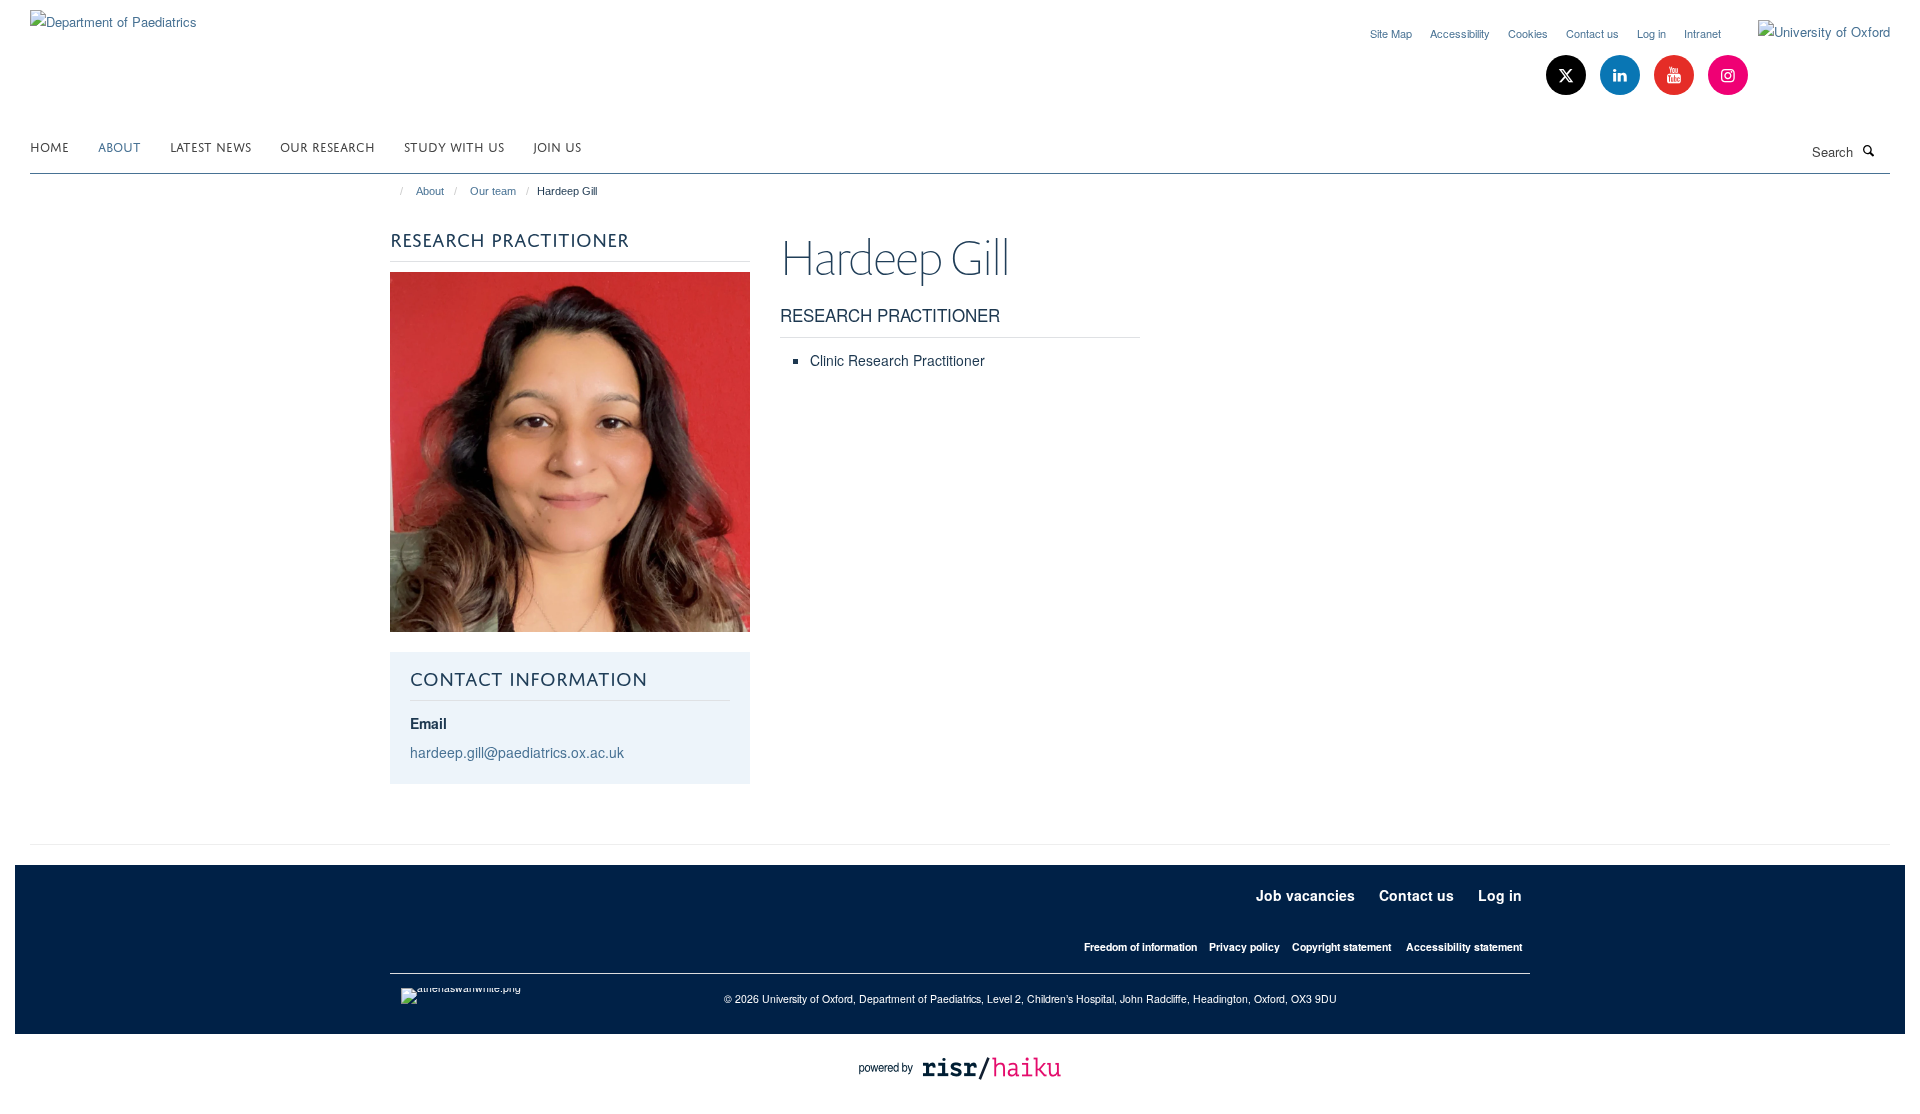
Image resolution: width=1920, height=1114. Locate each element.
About (119, 145)
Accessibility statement (1464, 946)
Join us (557, 145)
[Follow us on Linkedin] (1622, 75)
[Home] (392, 191)
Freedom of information (1140, 946)
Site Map (1391, 33)
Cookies (1528, 33)
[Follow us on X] (1568, 75)
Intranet (1702, 33)
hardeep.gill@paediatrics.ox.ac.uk (517, 752)
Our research (327, 145)
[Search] (1869, 150)
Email (428, 723)
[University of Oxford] (1809, 32)
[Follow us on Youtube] (1676, 75)
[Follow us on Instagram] (1728, 75)
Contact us (1592, 33)
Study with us (454, 145)
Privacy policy (1244, 946)
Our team (493, 191)
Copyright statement (1341, 946)
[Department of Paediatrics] (113, 14)
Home (49, 145)
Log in (1651, 33)
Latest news (210, 145)
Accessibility (1460, 33)
